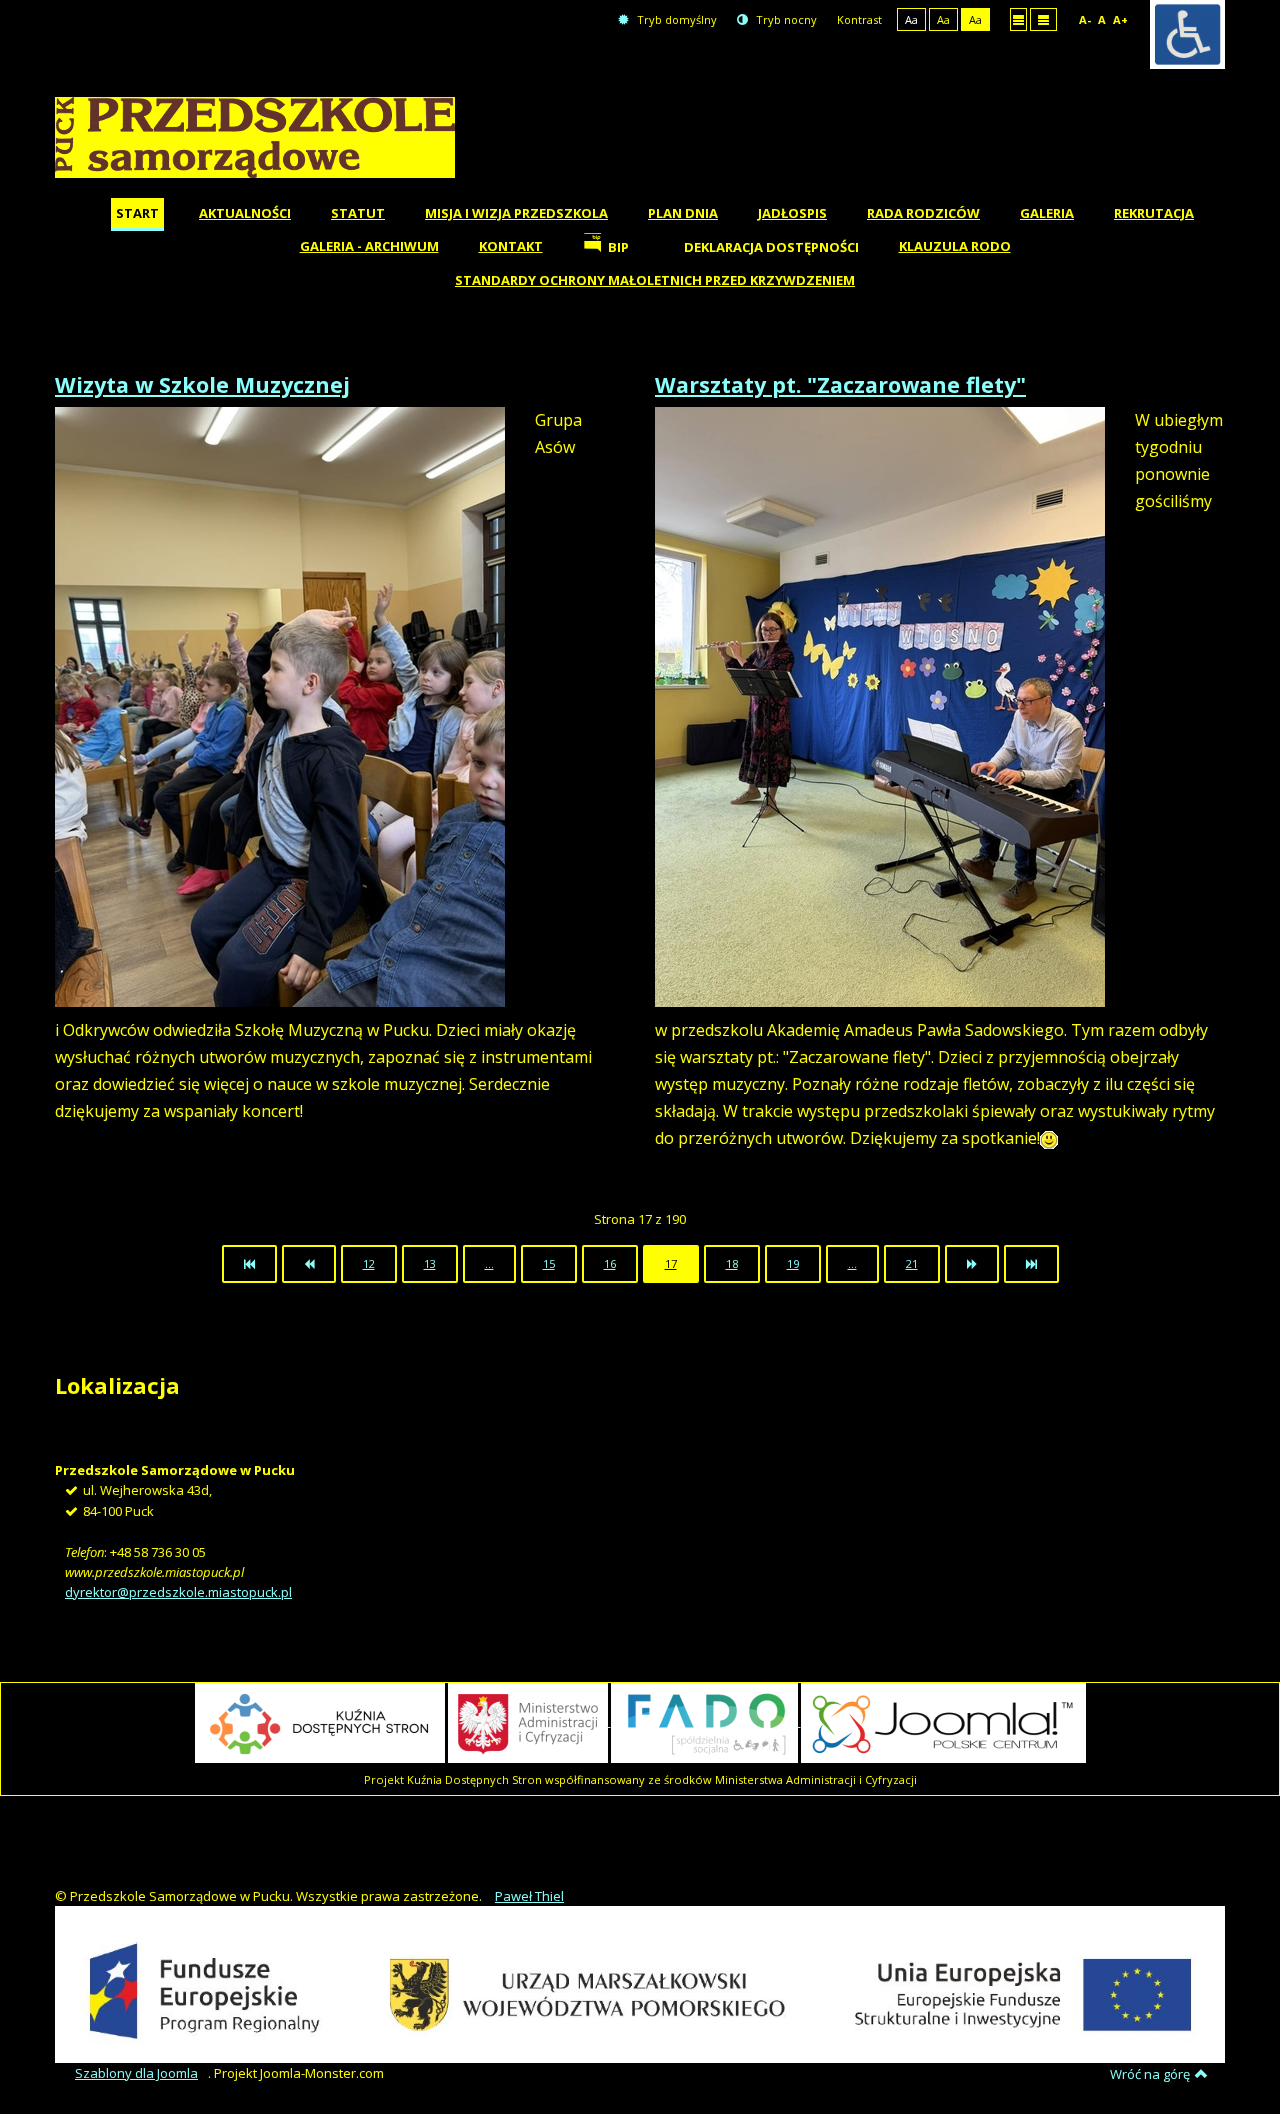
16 (610, 1263)
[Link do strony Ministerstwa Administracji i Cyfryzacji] (529, 1721)
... (489, 1263)
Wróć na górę (1150, 2074)
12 (369, 1263)
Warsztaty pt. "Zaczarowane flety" (840, 384)
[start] (249, 1264)
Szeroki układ (1043, 18)
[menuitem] (137, 214)
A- (1085, 19)
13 (430, 1263)
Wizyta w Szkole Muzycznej (202, 384)
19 (793, 1263)
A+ (1120, 19)
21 (912, 1263)
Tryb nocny (785, 19)
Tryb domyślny (675, 19)
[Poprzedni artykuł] (309, 1264)
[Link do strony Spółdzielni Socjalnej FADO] (706, 1721)
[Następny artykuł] (972, 1264)
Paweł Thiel (529, 1896)
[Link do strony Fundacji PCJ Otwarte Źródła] (943, 1721)
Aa (911, 19)
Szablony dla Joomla (136, 2073)
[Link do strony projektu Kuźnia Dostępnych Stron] (320, 1721)
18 (732, 1263)
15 (549, 1263)
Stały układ (1018, 18)
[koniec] (1031, 1264)
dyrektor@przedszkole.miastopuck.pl (178, 1592)
